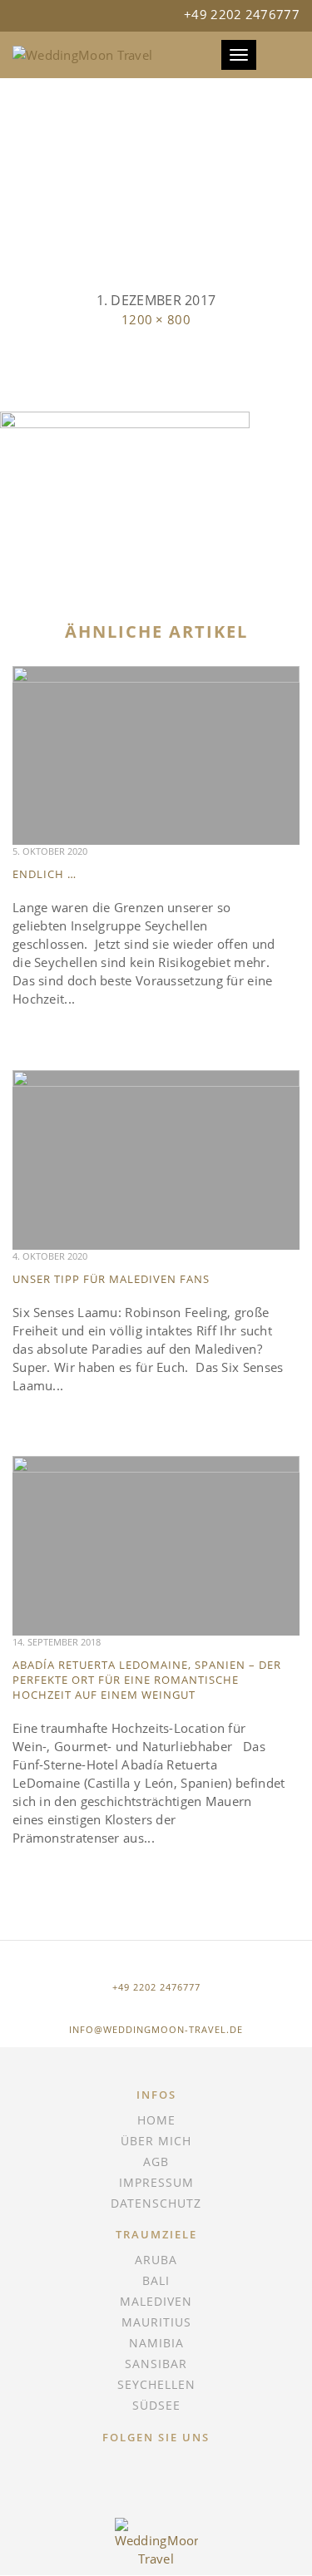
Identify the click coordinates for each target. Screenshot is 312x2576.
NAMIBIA (156, 2343)
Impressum (156, 2182)
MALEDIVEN (156, 2301)
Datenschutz (156, 2203)
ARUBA (156, 2260)
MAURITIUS (156, 2322)
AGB (156, 2161)
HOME (156, 2120)
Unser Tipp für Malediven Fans (111, 1279)
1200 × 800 (156, 319)
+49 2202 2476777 (156, 1987)
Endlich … (45, 874)
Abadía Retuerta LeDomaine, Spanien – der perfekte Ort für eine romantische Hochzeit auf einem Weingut (147, 1680)
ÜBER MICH (156, 2141)
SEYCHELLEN (156, 2384)
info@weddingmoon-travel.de (156, 2029)
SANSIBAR (156, 2364)
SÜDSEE (156, 2405)
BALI (156, 2280)
